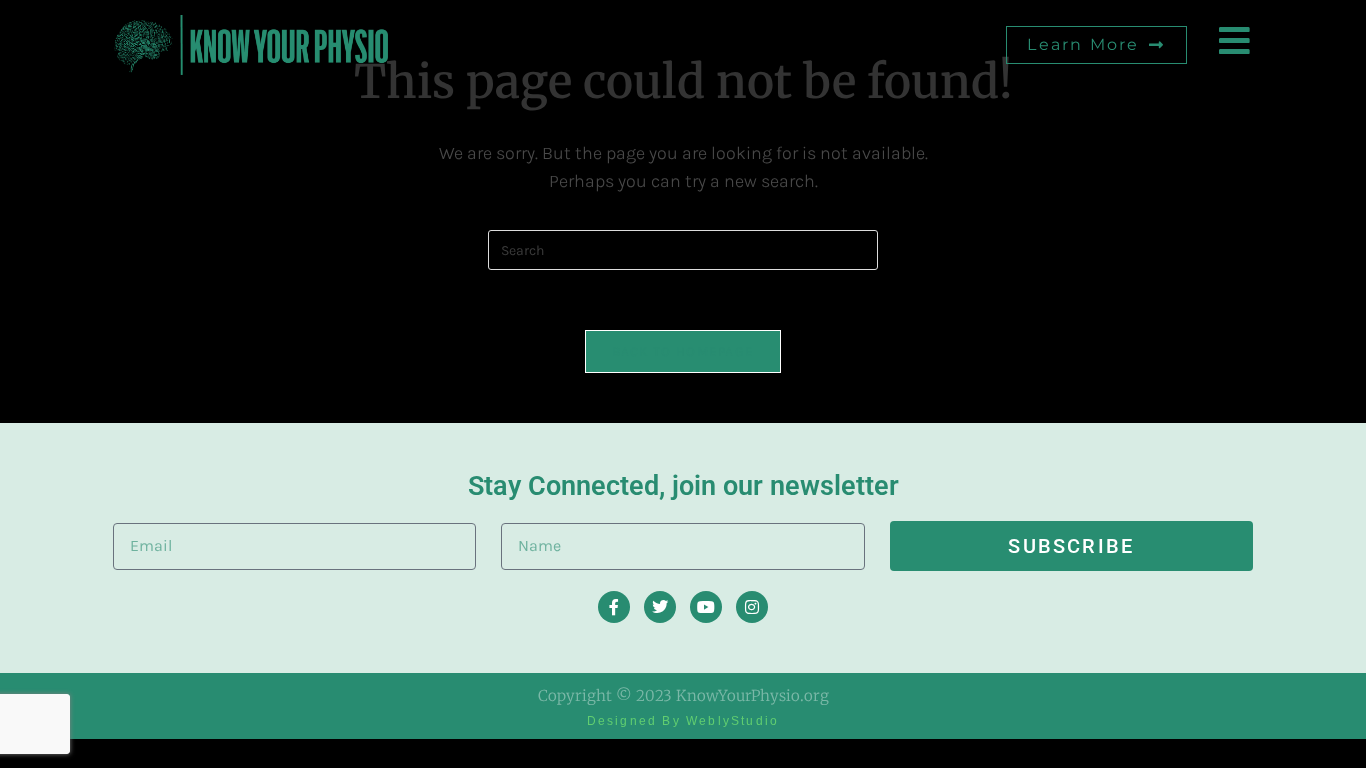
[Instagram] (752, 607)
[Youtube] (706, 607)
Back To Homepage (683, 351)
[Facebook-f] (614, 607)
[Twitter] (660, 607)
